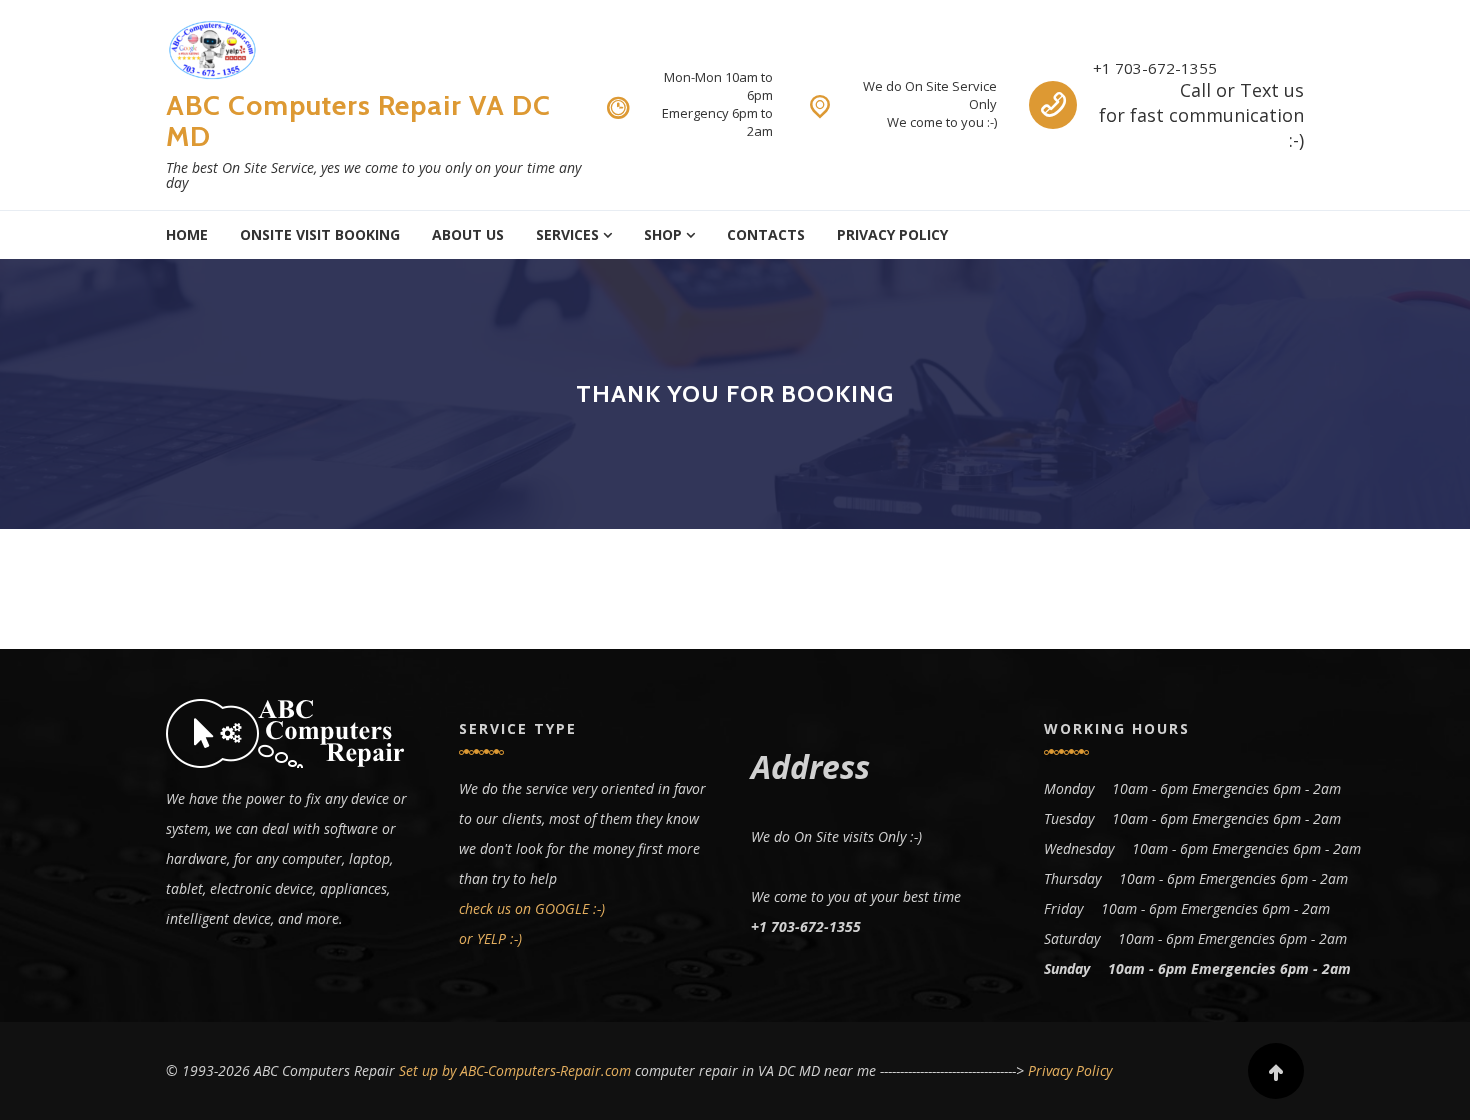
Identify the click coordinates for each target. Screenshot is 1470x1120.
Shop (663, 234)
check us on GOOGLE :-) (532, 908)
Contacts (766, 234)
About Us (468, 234)
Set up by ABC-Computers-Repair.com (515, 1070)
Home (187, 234)
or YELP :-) (490, 938)
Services (567, 234)
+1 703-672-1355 (1155, 68)
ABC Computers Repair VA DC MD (358, 120)
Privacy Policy (892, 234)
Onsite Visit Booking (320, 234)
